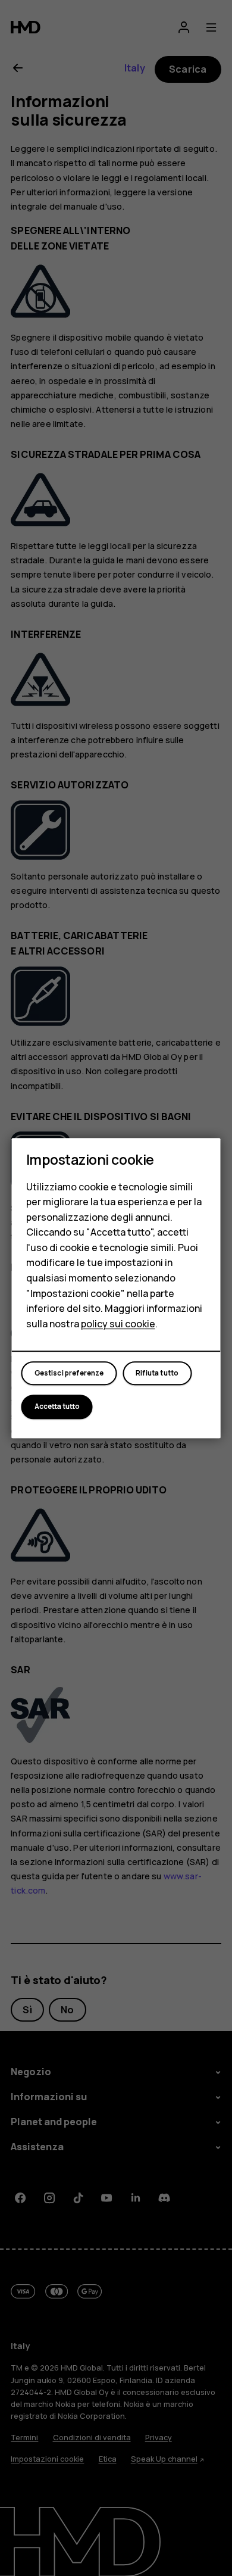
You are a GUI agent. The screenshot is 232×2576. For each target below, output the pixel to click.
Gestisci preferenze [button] (69, 1373)
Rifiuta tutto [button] (157, 1373)
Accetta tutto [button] (57, 1406)
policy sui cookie (118, 1324)
